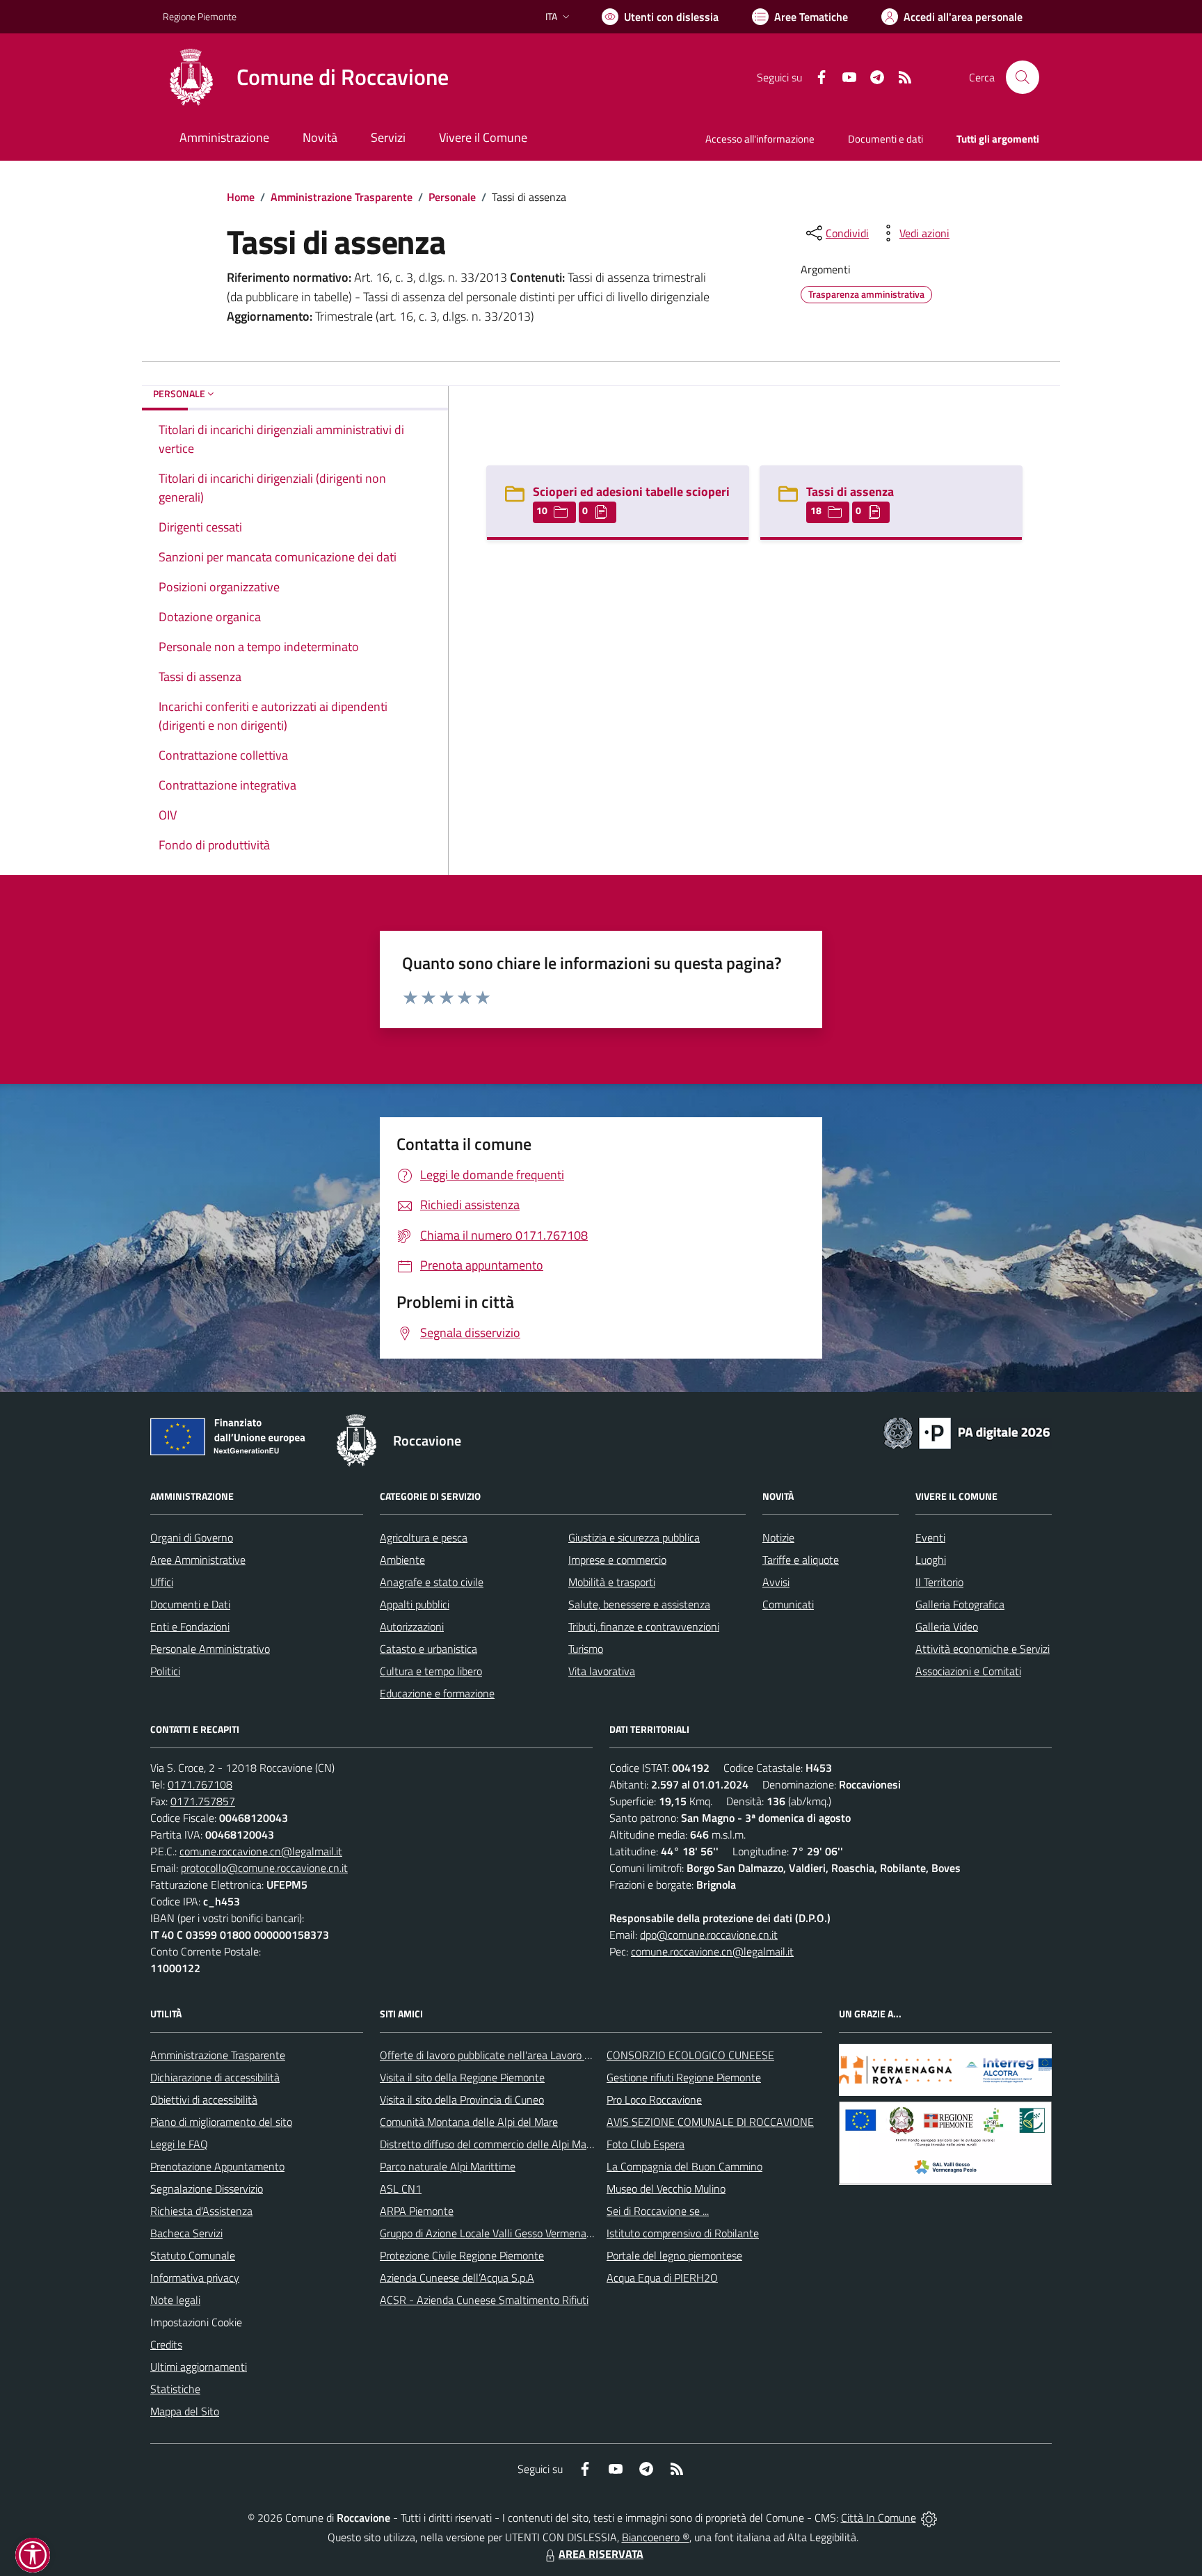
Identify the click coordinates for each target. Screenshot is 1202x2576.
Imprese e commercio (617, 1560)
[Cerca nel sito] (1023, 77)
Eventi (930, 1537)
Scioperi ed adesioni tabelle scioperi (631, 491)
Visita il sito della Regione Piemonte (462, 2077)
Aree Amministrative (198, 1560)
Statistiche (175, 2389)
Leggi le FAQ (179, 2144)
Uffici (162, 1582)
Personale (452, 197)
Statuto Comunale (193, 2255)
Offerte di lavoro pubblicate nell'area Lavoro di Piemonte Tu (516, 2055)
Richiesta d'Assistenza (201, 2211)
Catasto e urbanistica (428, 1649)
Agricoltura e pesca (424, 1537)
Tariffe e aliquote (801, 1560)
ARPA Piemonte (417, 2211)
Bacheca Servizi (186, 2233)
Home (241, 197)
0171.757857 (203, 1801)
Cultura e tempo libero (431, 1671)
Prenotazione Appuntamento (217, 2166)
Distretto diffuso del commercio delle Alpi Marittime (498, 2144)
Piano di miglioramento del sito (221, 2122)
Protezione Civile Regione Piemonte (462, 2255)
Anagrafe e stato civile (432, 1582)
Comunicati (788, 1604)
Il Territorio (939, 1582)
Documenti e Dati (190, 1604)
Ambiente (402, 1560)
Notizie (778, 1537)
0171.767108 (200, 1784)
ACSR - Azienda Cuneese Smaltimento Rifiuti (484, 2300)
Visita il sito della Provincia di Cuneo (462, 2099)
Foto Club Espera (646, 2144)
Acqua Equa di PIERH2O (662, 2278)
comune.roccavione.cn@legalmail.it (261, 1851)
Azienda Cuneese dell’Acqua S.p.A (457, 2278)
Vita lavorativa (602, 1671)
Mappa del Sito (185, 2411)
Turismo (586, 1649)
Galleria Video (947, 1626)
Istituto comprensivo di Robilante (683, 2233)
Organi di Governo (192, 1537)
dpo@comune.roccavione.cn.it (709, 1935)
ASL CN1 (401, 2189)
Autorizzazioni (412, 1626)
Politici (165, 1671)
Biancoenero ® (656, 2537)
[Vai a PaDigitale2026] (967, 1432)
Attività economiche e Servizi (983, 1649)
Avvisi (776, 1582)
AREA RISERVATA (601, 2554)
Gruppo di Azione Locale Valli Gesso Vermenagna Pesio (505, 2233)
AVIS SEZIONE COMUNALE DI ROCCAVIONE (710, 2122)
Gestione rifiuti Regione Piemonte (684, 2077)
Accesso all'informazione (760, 139)
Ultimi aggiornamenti (199, 2367)
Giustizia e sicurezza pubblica (634, 1537)
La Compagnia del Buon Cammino (684, 2166)
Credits (166, 2344)
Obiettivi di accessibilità (204, 2099)
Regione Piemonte (200, 16)
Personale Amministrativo (210, 1649)
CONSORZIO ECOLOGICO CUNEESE (690, 2055)
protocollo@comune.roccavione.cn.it (264, 1868)
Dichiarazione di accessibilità (215, 2077)
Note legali (175, 2300)
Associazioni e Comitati (968, 1671)
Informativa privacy (195, 2278)
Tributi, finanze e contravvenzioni (644, 1626)
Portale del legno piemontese (674, 2255)
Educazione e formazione (437, 1693)
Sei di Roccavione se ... (658, 2211)
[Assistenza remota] (929, 2518)
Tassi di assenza (850, 491)
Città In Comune (879, 2518)
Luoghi (931, 1560)
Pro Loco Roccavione (654, 2099)
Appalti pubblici (415, 1604)
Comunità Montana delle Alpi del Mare (469, 2122)
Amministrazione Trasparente (342, 197)
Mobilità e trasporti (612, 1582)
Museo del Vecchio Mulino (666, 2189)
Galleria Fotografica (960, 1604)
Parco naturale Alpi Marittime (448, 2166)
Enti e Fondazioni (190, 1626)
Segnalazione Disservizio (207, 2189)
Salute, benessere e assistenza (639, 1604)
